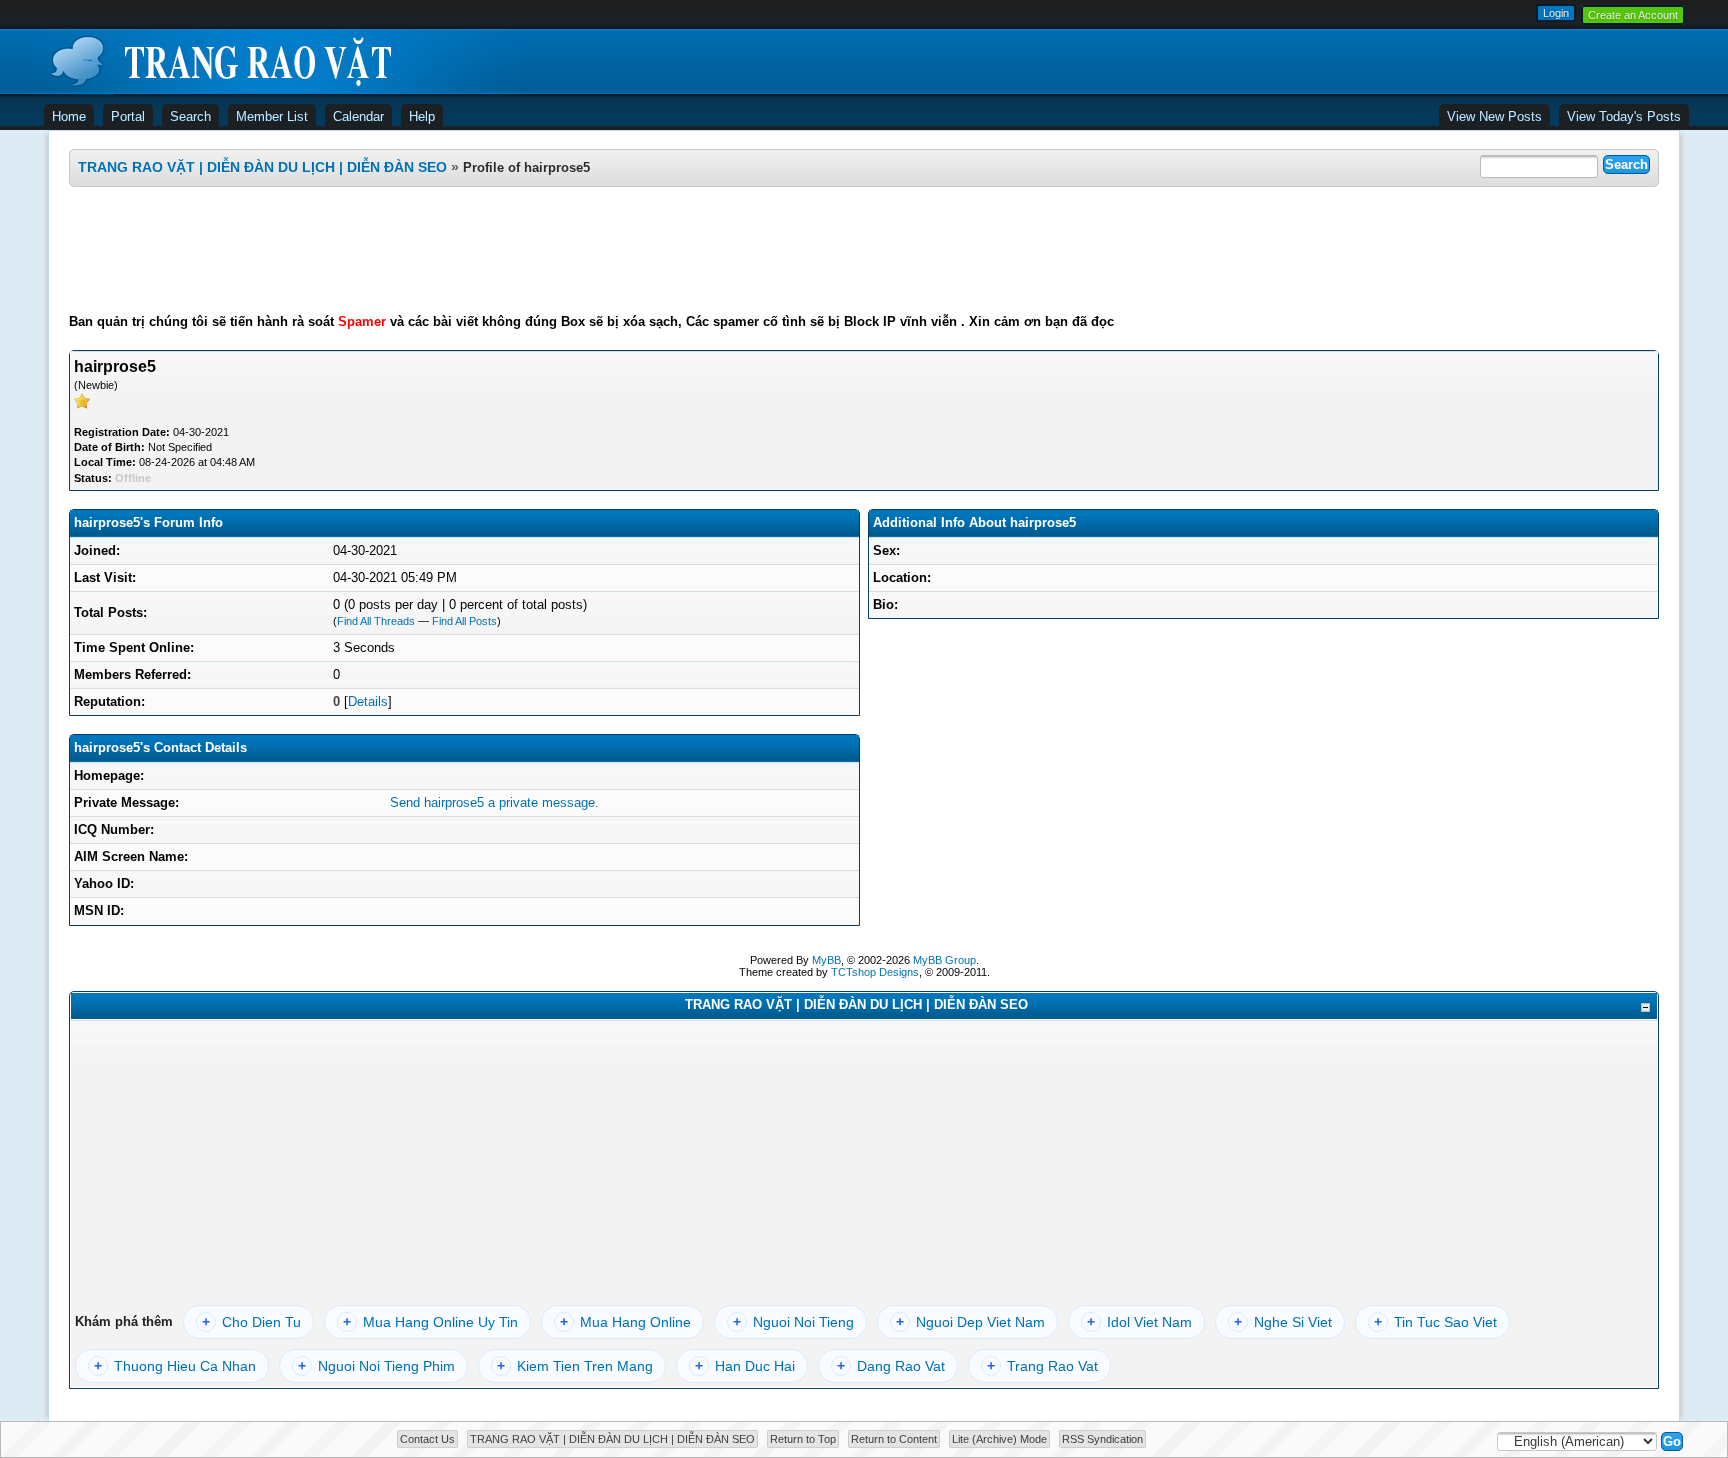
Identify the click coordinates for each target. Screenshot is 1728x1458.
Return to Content (894, 1439)
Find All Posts (464, 621)
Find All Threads (376, 621)
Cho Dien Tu (251, 1322)
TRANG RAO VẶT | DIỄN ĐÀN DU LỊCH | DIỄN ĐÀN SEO (262, 167)
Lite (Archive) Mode (999, 1439)
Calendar (358, 116)
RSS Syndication (1102, 1439)
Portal (128, 116)
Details (368, 701)
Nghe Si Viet (1283, 1322)
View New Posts (1494, 116)
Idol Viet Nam (1139, 1322)
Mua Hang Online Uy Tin (430, 1322)
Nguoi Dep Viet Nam (970, 1322)
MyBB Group (944, 960)
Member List (272, 116)
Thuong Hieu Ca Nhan (175, 1366)
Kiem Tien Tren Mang (575, 1366)
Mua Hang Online (625, 1322)
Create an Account (1633, 15)
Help (422, 116)
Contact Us (427, 1439)
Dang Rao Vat (891, 1366)
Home (69, 116)
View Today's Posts (1624, 116)
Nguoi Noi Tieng (793, 1322)
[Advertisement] (864, 250)
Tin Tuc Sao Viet (1435, 1322)
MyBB (826, 960)
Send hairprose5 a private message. (494, 802)
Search (190, 116)
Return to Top (803, 1439)
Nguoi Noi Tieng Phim (376, 1366)
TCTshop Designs (875, 972)
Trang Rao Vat (1042, 1366)
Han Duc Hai (745, 1366)
